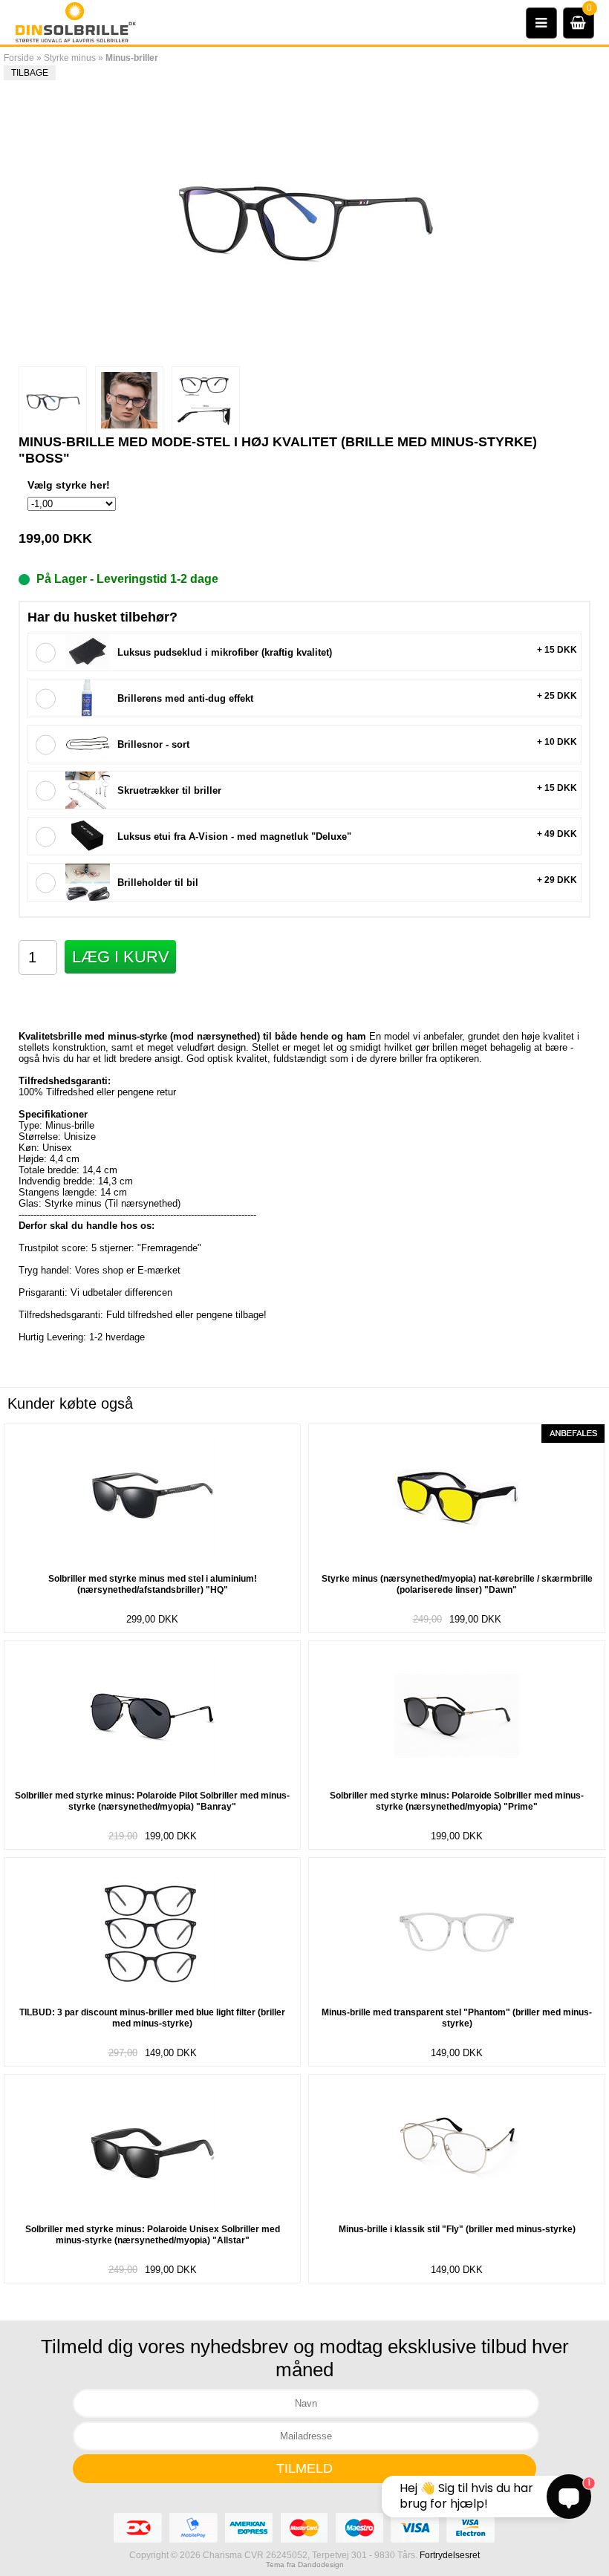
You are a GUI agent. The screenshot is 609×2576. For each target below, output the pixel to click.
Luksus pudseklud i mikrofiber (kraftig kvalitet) (225, 652)
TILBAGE (30, 73)
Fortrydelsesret (450, 2555)
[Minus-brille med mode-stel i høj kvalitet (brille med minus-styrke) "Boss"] (53, 400)
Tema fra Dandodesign (305, 2564)
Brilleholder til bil (158, 883)
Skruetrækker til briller (169, 790)
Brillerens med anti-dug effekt (185, 698)
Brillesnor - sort (153, 744)
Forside (19, 58)
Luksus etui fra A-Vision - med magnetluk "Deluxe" (234, 837)
